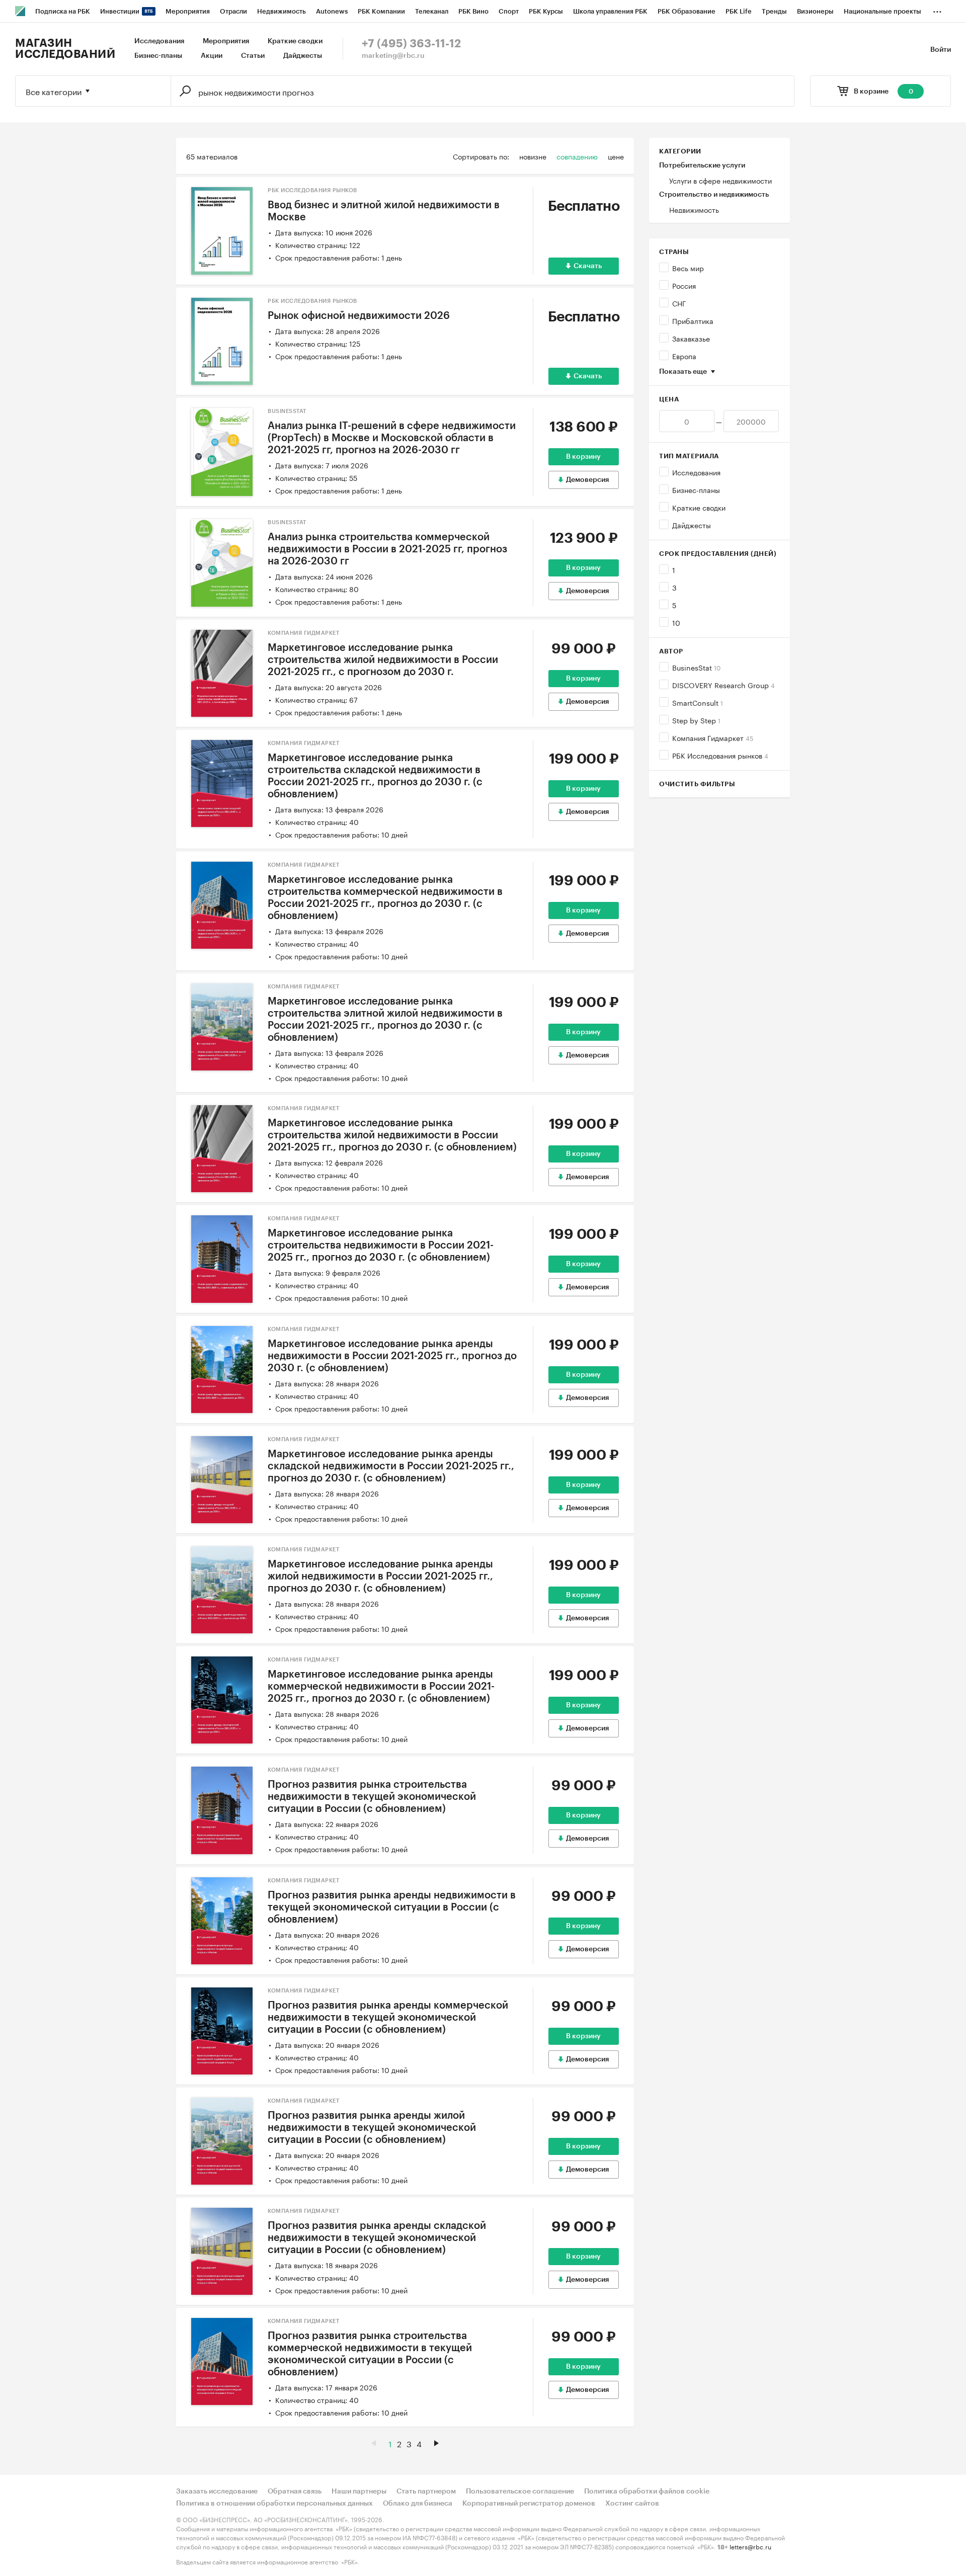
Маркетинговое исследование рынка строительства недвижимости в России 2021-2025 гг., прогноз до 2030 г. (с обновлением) (381, 1245)
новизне (533, 156)
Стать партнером (426, 2491)
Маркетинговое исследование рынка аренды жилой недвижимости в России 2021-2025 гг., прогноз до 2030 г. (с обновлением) (380, 1576)
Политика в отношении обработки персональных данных (274, 2504)
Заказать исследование (217, 2491)
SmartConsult (698, 702)
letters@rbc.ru (750, 2546)
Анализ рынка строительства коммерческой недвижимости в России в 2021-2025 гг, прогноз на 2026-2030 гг (387, 549)
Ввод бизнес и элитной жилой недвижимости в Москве (384, 211)
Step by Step (696, 720)
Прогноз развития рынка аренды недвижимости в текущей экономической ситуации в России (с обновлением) (392, 1907)
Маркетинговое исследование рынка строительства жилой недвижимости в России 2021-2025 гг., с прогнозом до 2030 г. (383, 660)
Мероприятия (226, 41)
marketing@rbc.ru (393, 56)
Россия (684, 285)
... (937, 10)
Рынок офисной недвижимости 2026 (359, 316)
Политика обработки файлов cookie (647, 2491)
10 (676, 622)
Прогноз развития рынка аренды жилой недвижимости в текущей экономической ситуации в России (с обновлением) (372, 2128)
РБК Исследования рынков (720, 755)
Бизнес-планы (158, 56)
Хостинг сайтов (632, 2504)
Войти (941, 50)
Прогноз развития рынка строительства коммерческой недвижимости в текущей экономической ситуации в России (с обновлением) (370, 2354)
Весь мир (688, 268)
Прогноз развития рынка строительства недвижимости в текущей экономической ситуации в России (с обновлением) (372, 1797)
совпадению (577, 156)
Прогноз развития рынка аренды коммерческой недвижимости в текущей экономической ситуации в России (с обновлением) (388, 2018)
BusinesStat (696, 667)
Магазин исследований (65, 49)
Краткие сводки (295, 41)
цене (616, 156)
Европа (684, 356)
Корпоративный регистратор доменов (529, 2504)
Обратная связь (295, 2491)
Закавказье (691, 338)
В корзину (583, 457)
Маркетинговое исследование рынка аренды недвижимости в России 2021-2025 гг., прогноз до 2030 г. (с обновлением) (392, 1356)
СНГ (679, 303)
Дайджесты (303, 56)
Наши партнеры (359, 2491)
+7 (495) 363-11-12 (411, 44)
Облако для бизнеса (418, 2504)
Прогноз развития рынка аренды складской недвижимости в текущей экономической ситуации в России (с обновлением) (377, 2238)
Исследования (159, 41)
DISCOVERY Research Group (723, 685)
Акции (212, 56)
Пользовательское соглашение (520, 2491)
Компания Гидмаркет (713, 737)
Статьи (253, 56)
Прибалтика (693, 320)
